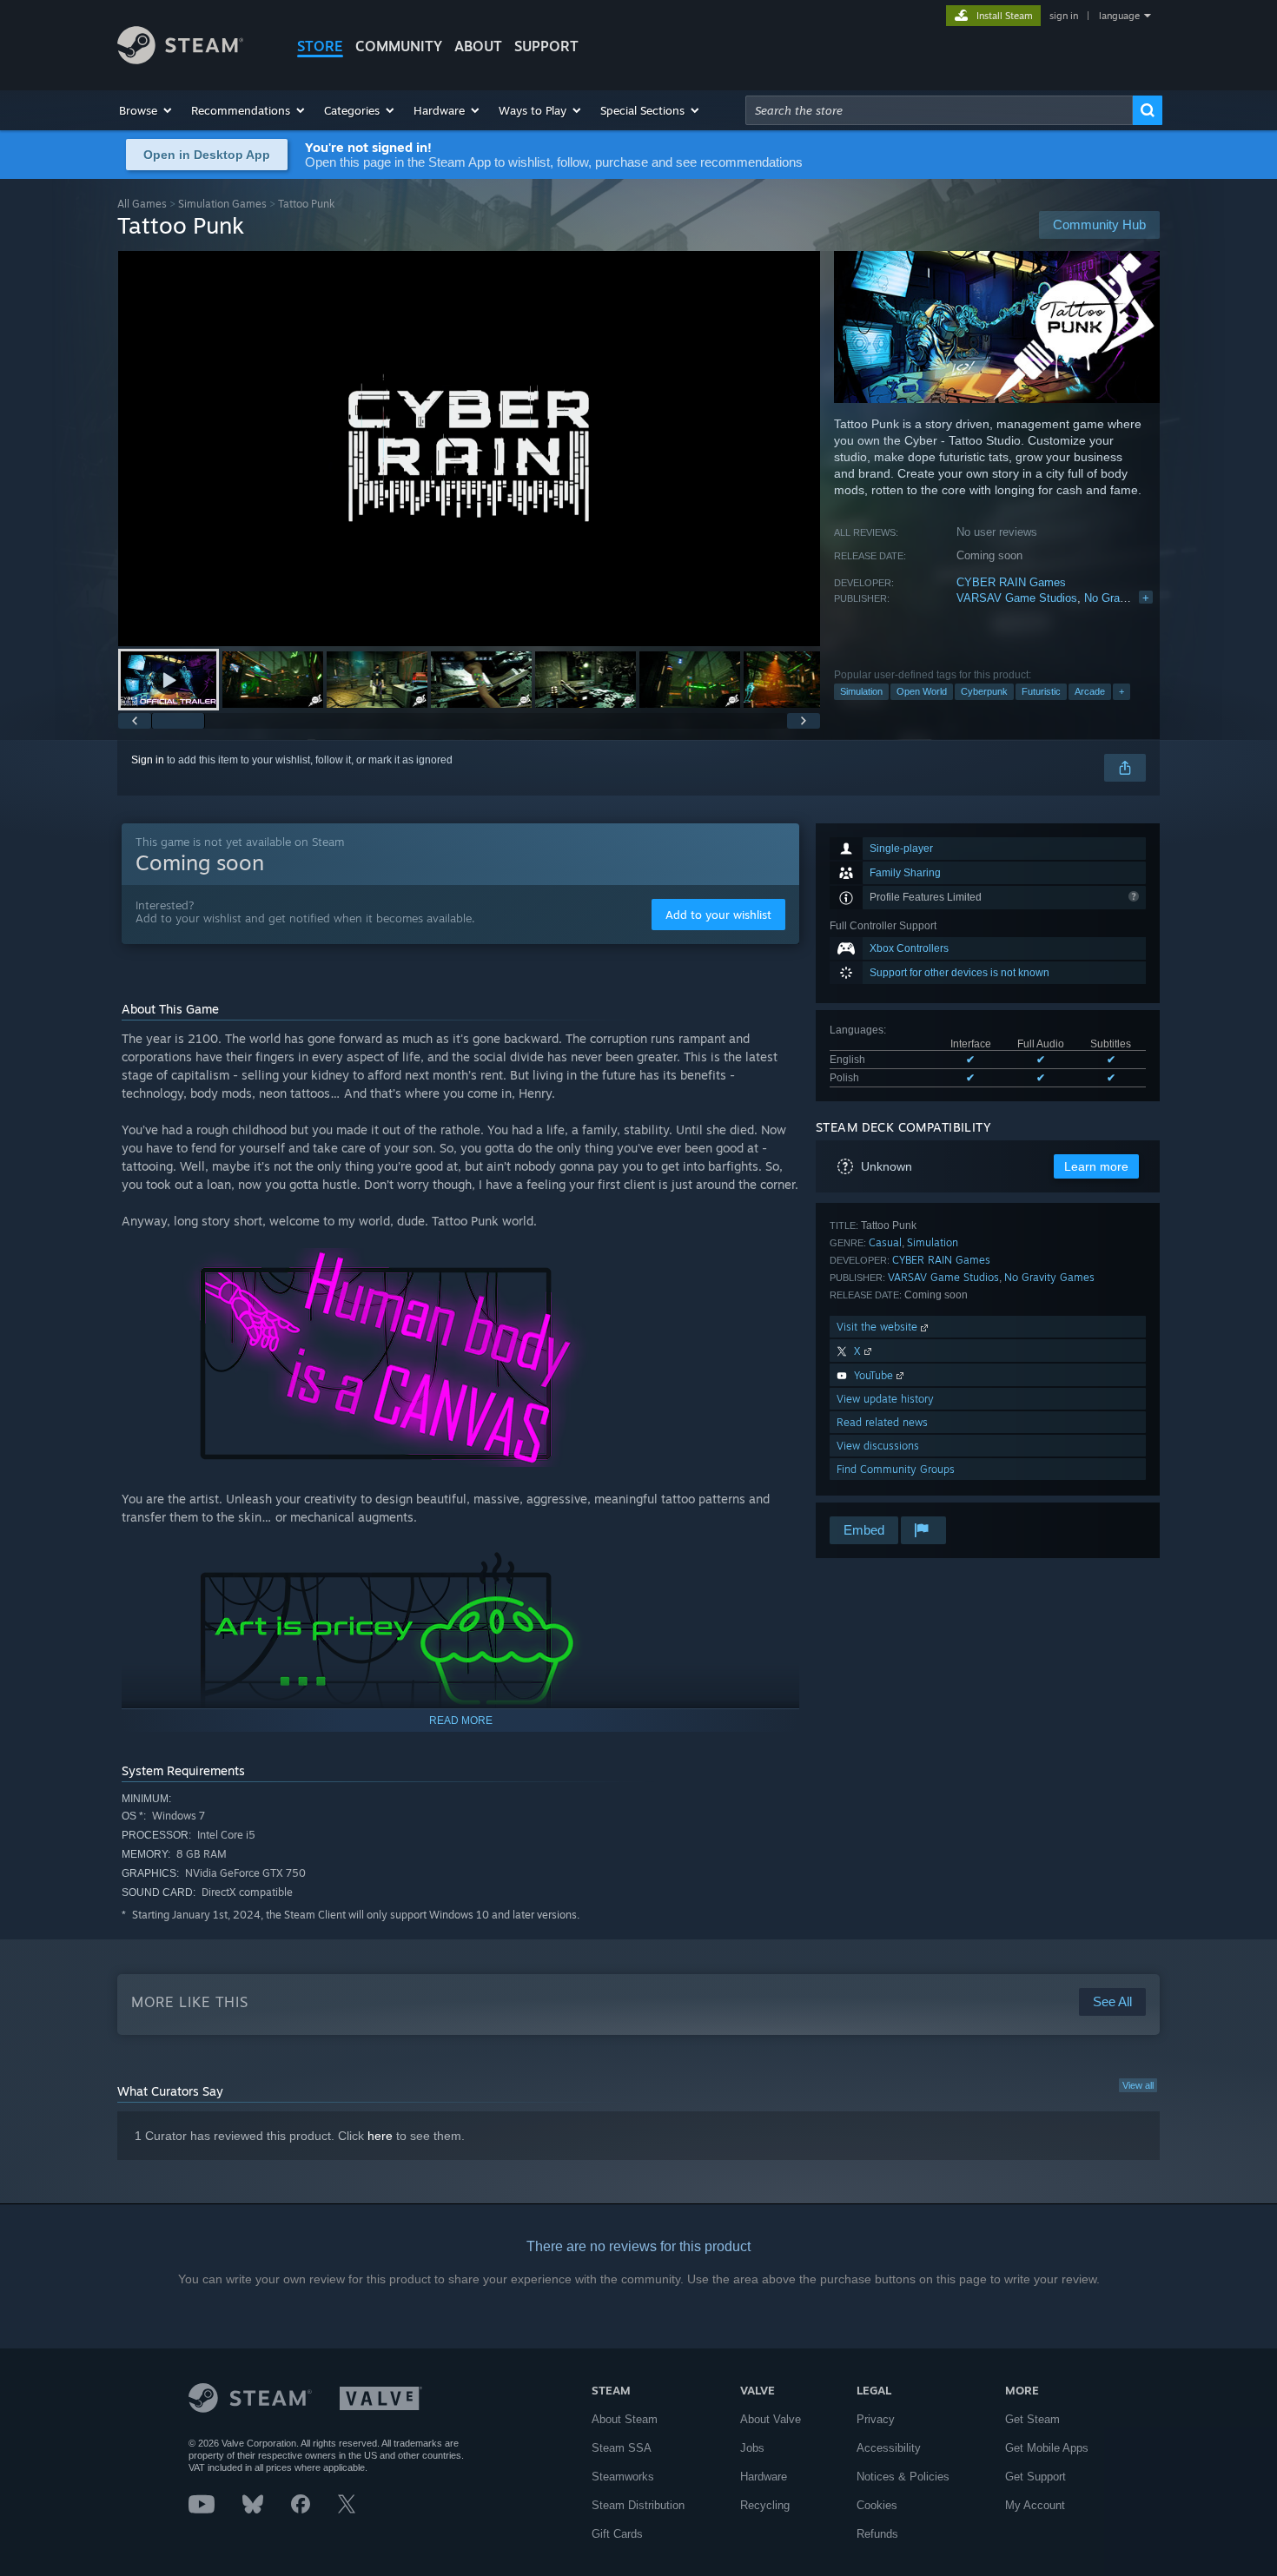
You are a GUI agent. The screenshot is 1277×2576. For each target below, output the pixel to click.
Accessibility (889, 2448)
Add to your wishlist (718, 915)
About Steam (625, 2419)
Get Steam (1032, 2419)
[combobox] (939, 110)
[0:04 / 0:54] (469, 449)
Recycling (765, 2505)
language (1119, 16)
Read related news (882, 1422)
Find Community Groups (896, 1469)
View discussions (878, 1446)
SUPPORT (546, 46)
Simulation (861, 691)
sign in (1064, 16)
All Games (142, 204)
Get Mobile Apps (1047, 2448)
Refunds (877, 2534)
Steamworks (623, 2477)
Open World (922, 691)
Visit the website (879, 1327)
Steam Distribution (638, 2505)
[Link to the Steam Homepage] (180, 59)
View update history (885, 1399)
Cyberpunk (984, 691)
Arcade (1090, 691)
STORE (320, 46)
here (380, 2136)
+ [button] (1122, 691)
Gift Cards (617, 2534)
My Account (1035, 2505)
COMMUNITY (399, 46)
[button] (146, 110)
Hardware (764, 2477)
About (478, 46)
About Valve (771, 2419)
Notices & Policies (903, 2477)
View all (1138, 2085)
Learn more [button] (1096, 1166)
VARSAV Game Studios (1017, 598)
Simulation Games (222, 204)
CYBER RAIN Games (1011, 582)
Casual (885, 1242)
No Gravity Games (1131, 598)
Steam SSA (622, 2448)
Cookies (877, 2505)
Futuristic (1041, 691)
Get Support (1035, 2477)
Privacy (876, 2419)
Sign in (148, 760)
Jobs (752, 2448)
